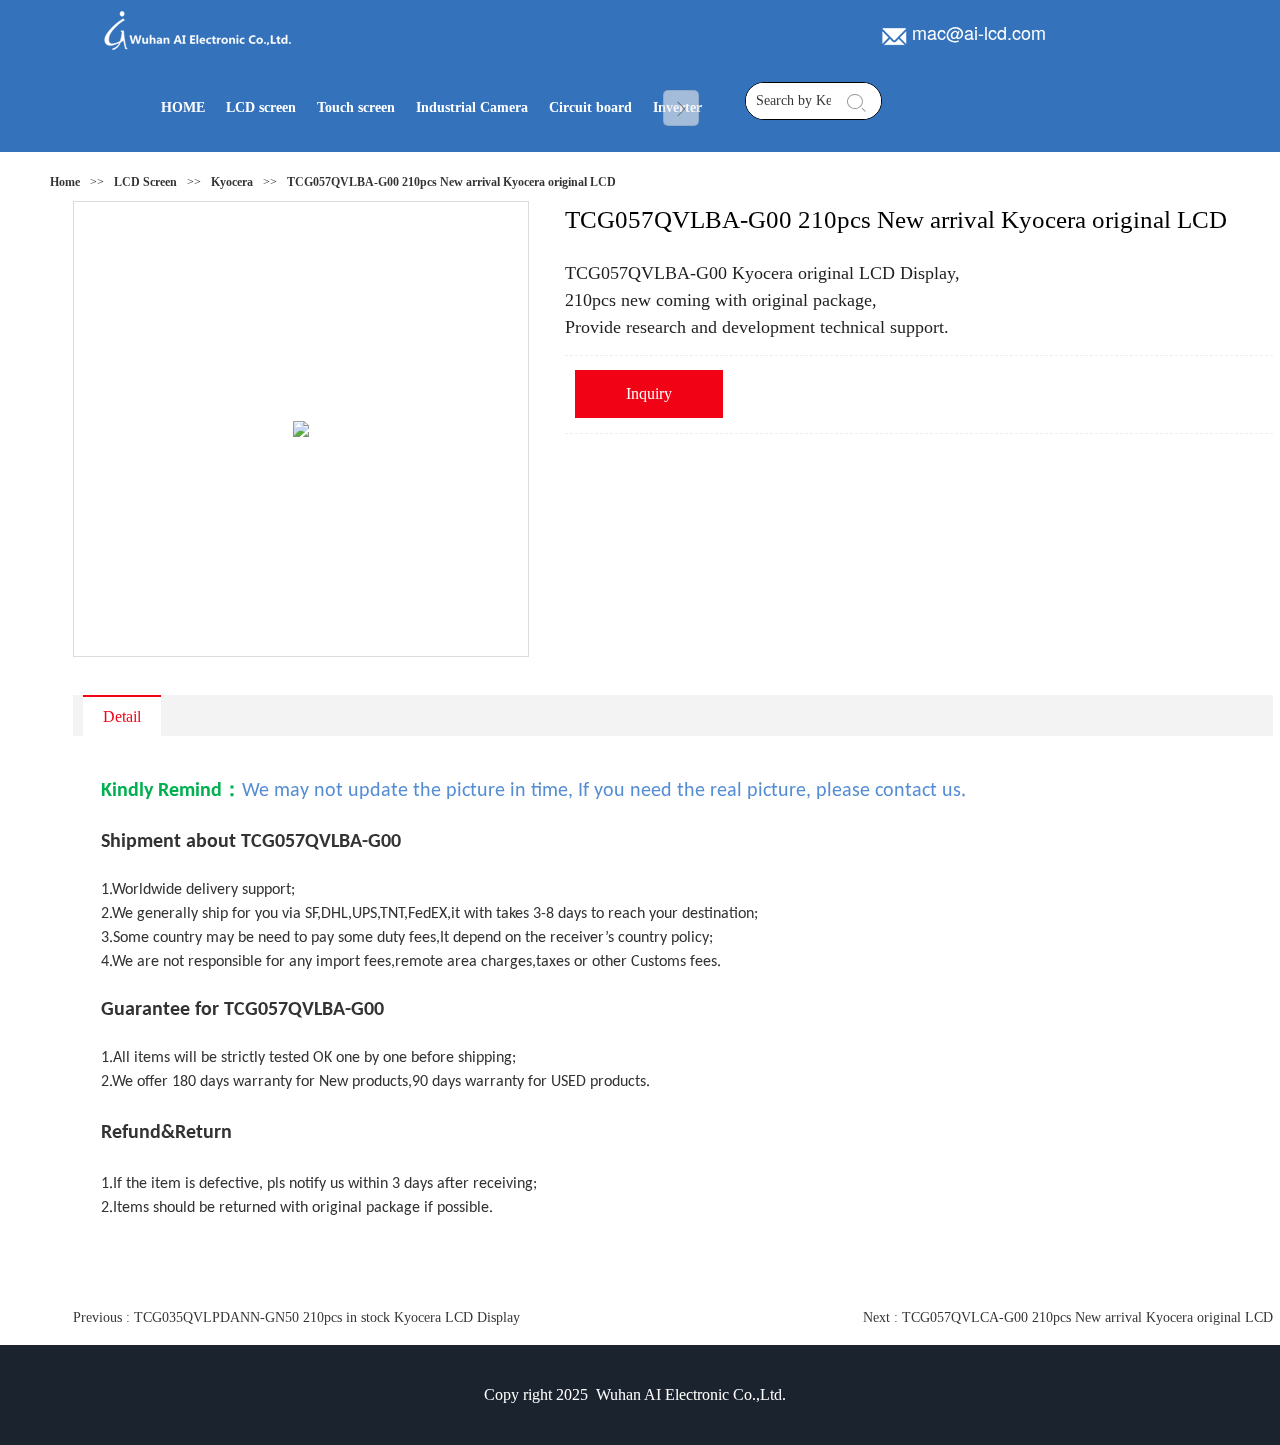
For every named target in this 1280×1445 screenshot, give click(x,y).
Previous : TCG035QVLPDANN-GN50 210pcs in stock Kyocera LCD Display (296, 1317)
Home (65, 182)
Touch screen (356, 107)
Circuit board (590, 107)
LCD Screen (145, 182)
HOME (183, 107)
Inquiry (649, 393)
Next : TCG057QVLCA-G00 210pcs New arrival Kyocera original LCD (1068, 1317)
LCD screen (261, 107)
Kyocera (232, 182)
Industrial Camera (472, 107)
